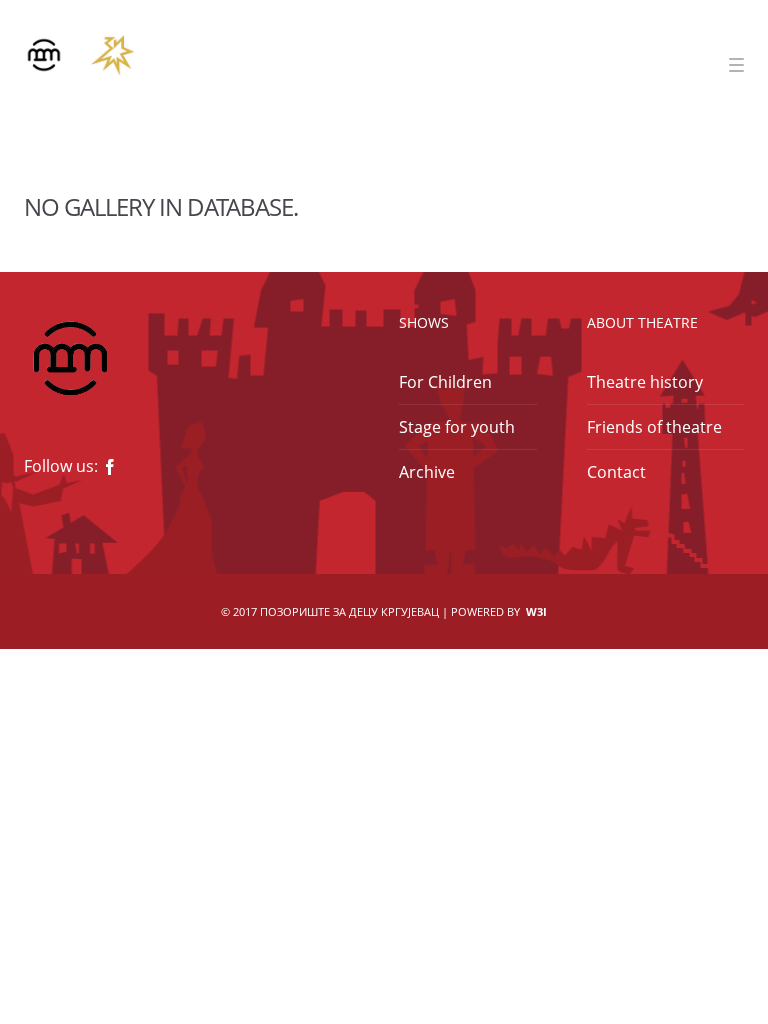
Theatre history (645, 382)
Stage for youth (457, 427)
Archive (427, 472)
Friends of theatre (654, 427)
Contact (616, 472)
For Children (445, 382)
